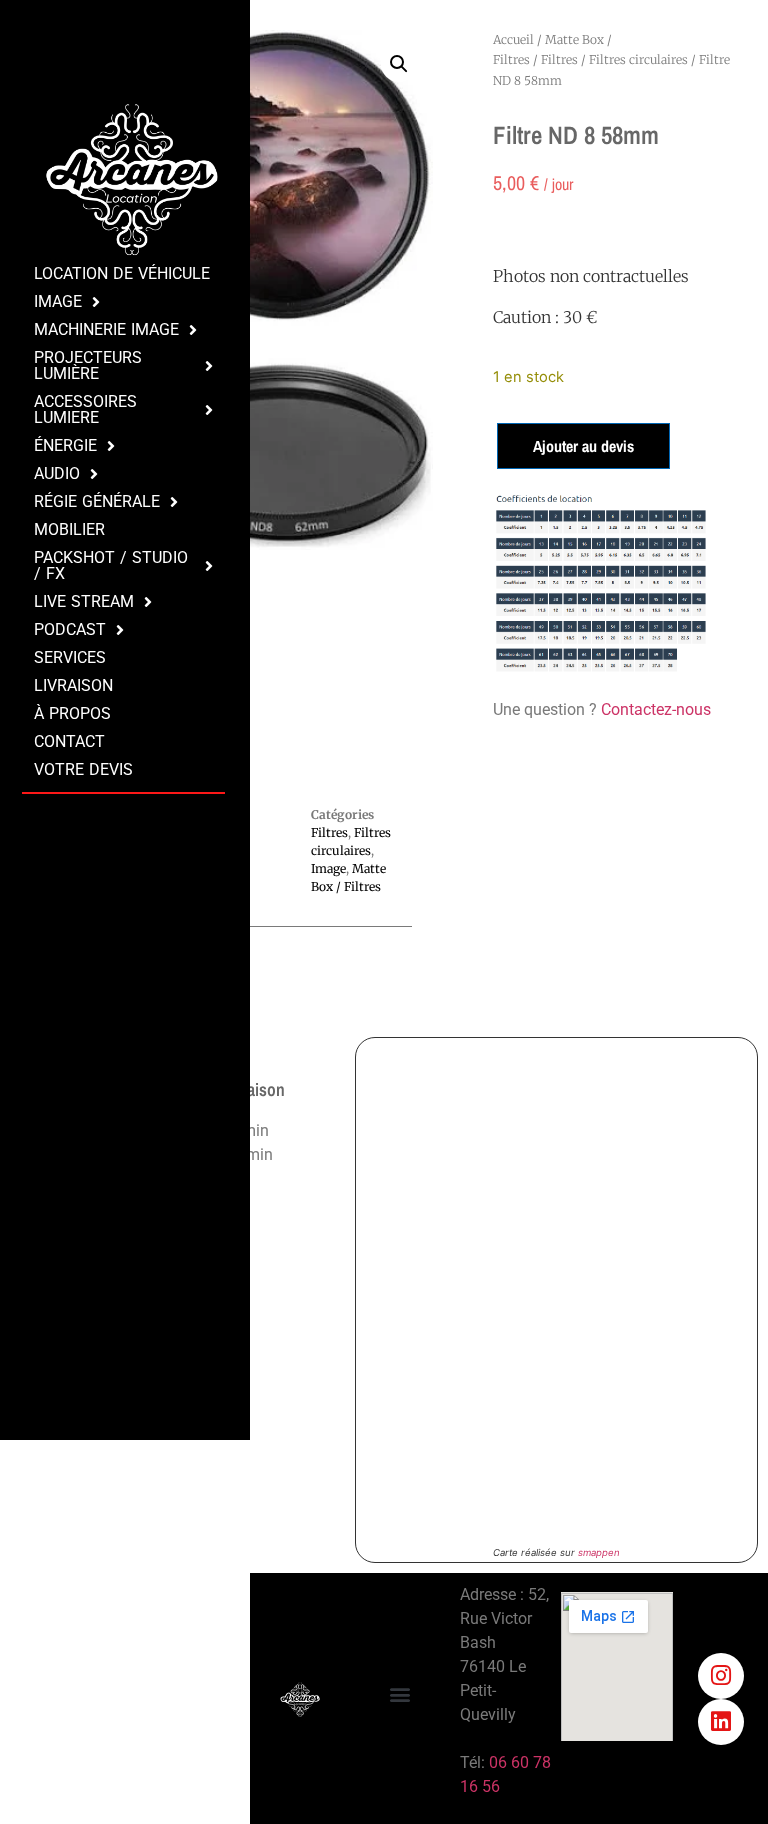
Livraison (73, 685)
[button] (399, 64)
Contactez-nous (656, 709)
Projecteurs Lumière (88, 365)
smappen (599, 1552)
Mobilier (69, 529)
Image (58, 301)
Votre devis (83, 769)
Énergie (65, 445)
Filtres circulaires (638, 59)
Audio (57, 473)
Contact (69, 741)
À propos (72, 713)
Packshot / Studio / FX (111, 565)
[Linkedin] (721, 1722)
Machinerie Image (106, 329)
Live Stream (84, 601)
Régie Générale (97, 501)
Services (70, 657)
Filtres (559, 59)
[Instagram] (721, 1676)
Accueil (513, 39)
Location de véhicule (122, 273)
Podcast (70, 629)
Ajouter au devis (583, 446)
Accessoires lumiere (85, 409)
